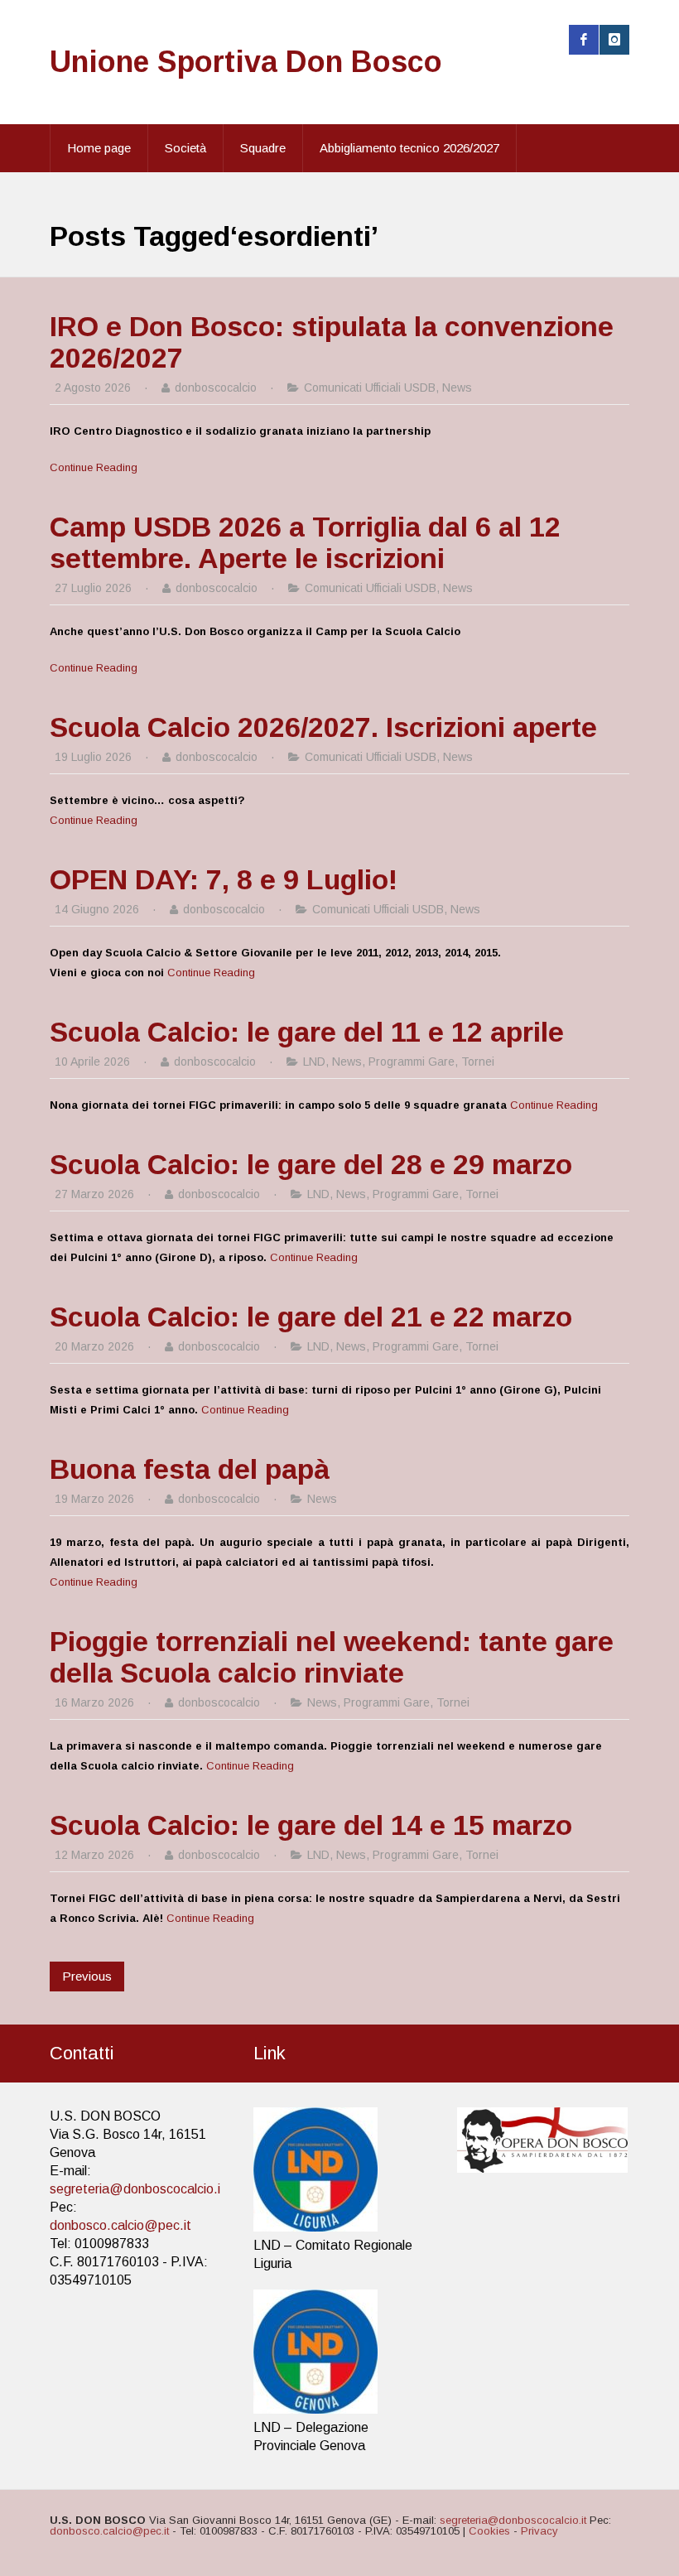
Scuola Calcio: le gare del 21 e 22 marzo (311, 1317)
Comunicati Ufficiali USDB (370, 388)
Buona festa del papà (190, 1469)
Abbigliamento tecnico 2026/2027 (409, 148)
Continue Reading (94, 467)
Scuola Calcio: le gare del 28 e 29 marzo (311, 1164)
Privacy (539, 2531)
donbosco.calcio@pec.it (120, 2225)
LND (314, 1062)
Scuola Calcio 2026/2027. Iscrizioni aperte (323, 727)
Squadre (263, 148)
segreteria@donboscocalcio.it (137, 2189)
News (457, 388)
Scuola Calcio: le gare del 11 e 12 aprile (307, 1032)
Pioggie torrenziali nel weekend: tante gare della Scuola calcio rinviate (332, 1657)
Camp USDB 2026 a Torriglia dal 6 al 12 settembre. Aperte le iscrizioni (305, 542)
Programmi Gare (412, 1062)
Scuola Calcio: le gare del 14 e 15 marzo (311, 1825)
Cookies (489, 2531)
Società (185, 148)
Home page (99, 148)
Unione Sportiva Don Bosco (246, 62)
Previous (87, 1976)
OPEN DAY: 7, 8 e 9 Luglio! (224, 879)
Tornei (478, 1062)
